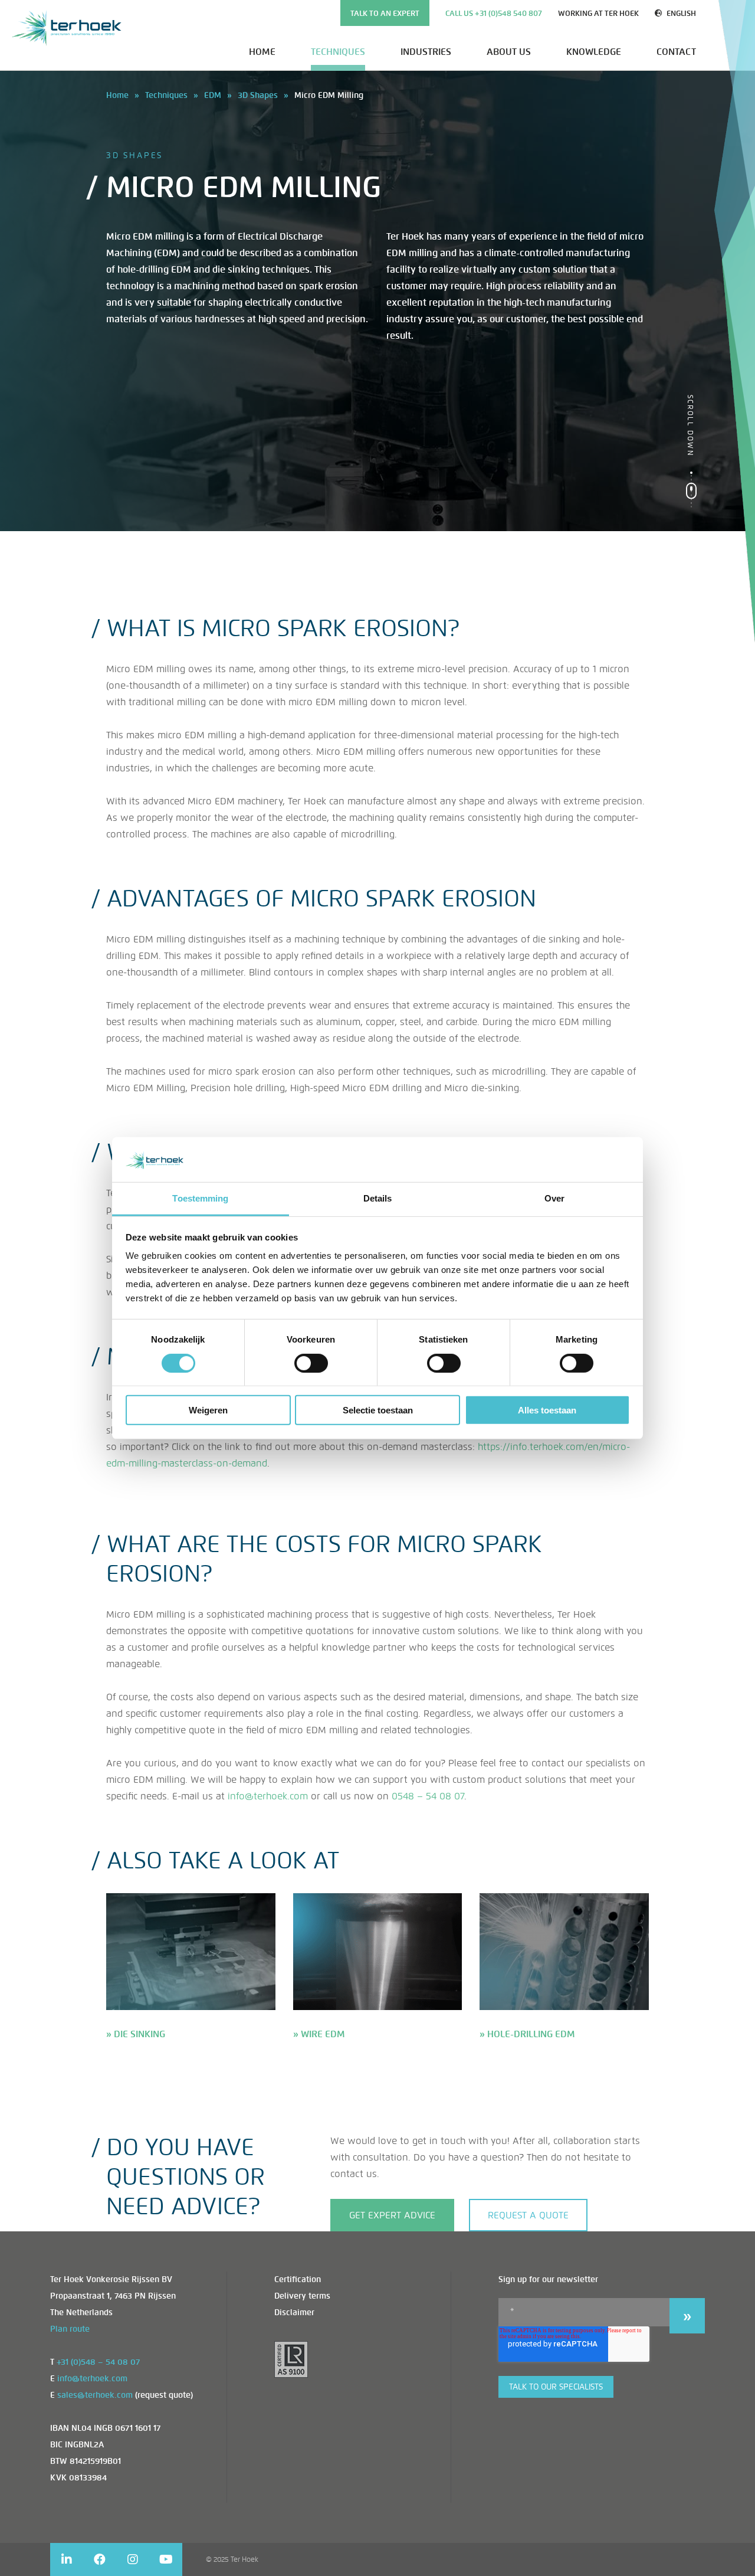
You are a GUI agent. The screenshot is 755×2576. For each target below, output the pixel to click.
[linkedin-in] (67, 2559)
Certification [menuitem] (298, 2279)
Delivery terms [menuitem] (302, 2296)
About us (509, 52)
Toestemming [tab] (200, 1198)
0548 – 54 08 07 (428, 1796)
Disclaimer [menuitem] (294, 2312)
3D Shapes (258, 95)
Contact (676, 52)
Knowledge (594, 52)
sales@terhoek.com (95, 2395)
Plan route (70, 2329)
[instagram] (133, 2559)
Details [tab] (378, 1198)
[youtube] (166, 2559)
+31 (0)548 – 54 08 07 (98, 2362)
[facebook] (100, 2559)
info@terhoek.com (268, 1796)
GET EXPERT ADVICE (392, 2215)
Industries (426, 52)
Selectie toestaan (378, 1410)
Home (262, 52)
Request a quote (528, 2215)
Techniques (338, 52)
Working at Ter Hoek (598, 13)
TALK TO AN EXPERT (385, 13)
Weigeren (208, 1410)
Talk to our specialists (556, 2387)
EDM (213, 95)
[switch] (311, 1363)
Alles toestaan (547, 1410)
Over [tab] (554, 1198)
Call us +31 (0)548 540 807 (494, 13)
